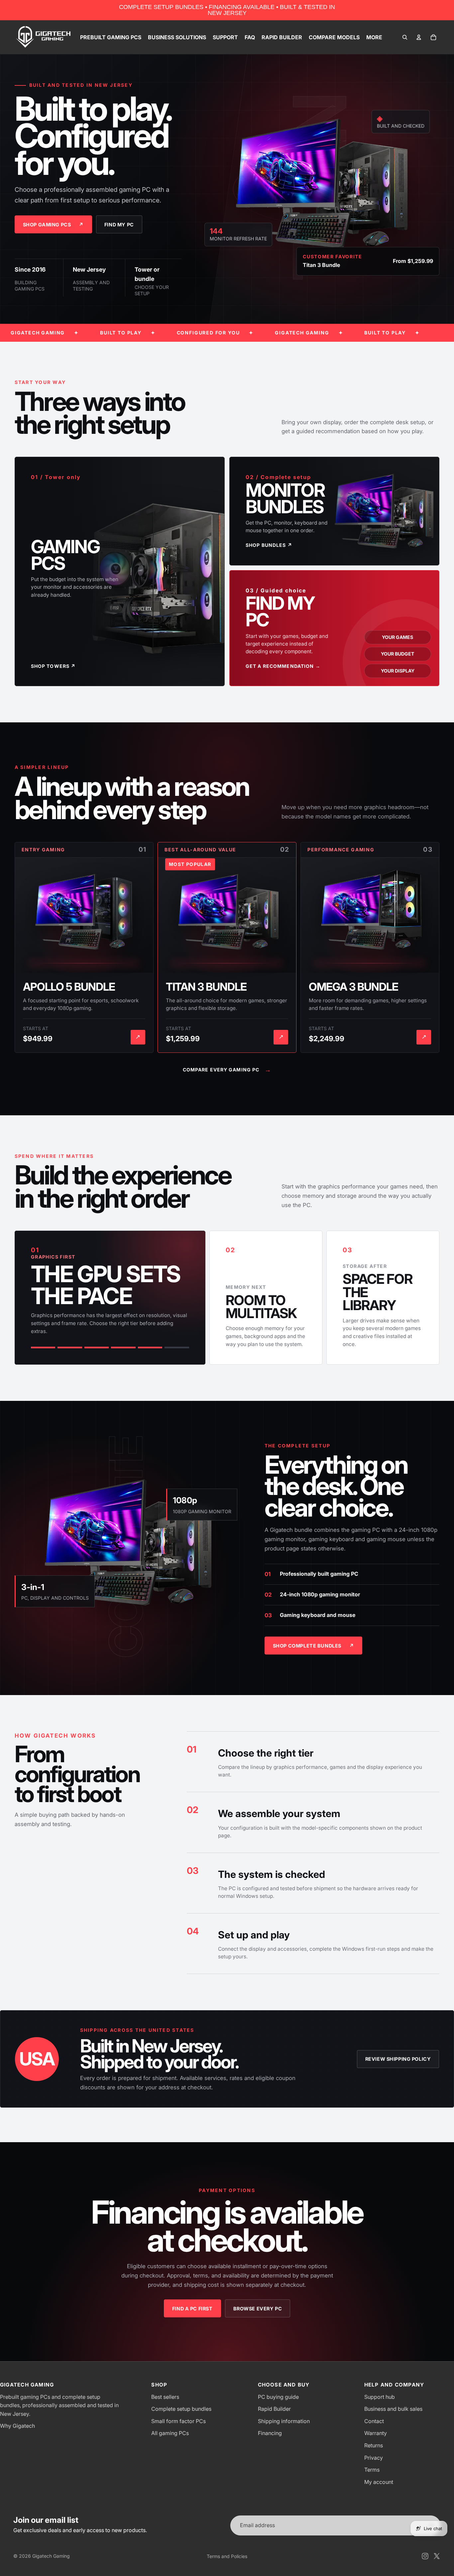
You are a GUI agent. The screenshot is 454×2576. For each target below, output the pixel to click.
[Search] (405, 37)
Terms (372, 2470)
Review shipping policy (398, 2059)
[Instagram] (425, 2556)
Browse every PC (258, 2309)
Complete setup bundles (181, 2409)
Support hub (380, 2397)
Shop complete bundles (314, 1646)
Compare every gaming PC (227, 1070)
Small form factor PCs (178, 2421)
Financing (270, 2433)
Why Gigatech (17, 2426)
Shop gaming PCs (53, 225)
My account (379, 2482)
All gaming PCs (170, 2433)
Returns (374, 2445)
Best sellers (165, 2397)
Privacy (374, 2458)
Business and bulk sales (393, 2409)
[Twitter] (437, 2556)
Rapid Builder (274, 2409)
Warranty (376, 2433)
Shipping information (284, 2421)
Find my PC (119, 225)
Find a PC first (192, 2309)
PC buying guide (278, 2397)
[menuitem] (374, 37)
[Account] (419, 37)
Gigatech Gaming (51, 2556)
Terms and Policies (227, 2556)
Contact (374, 2421)
